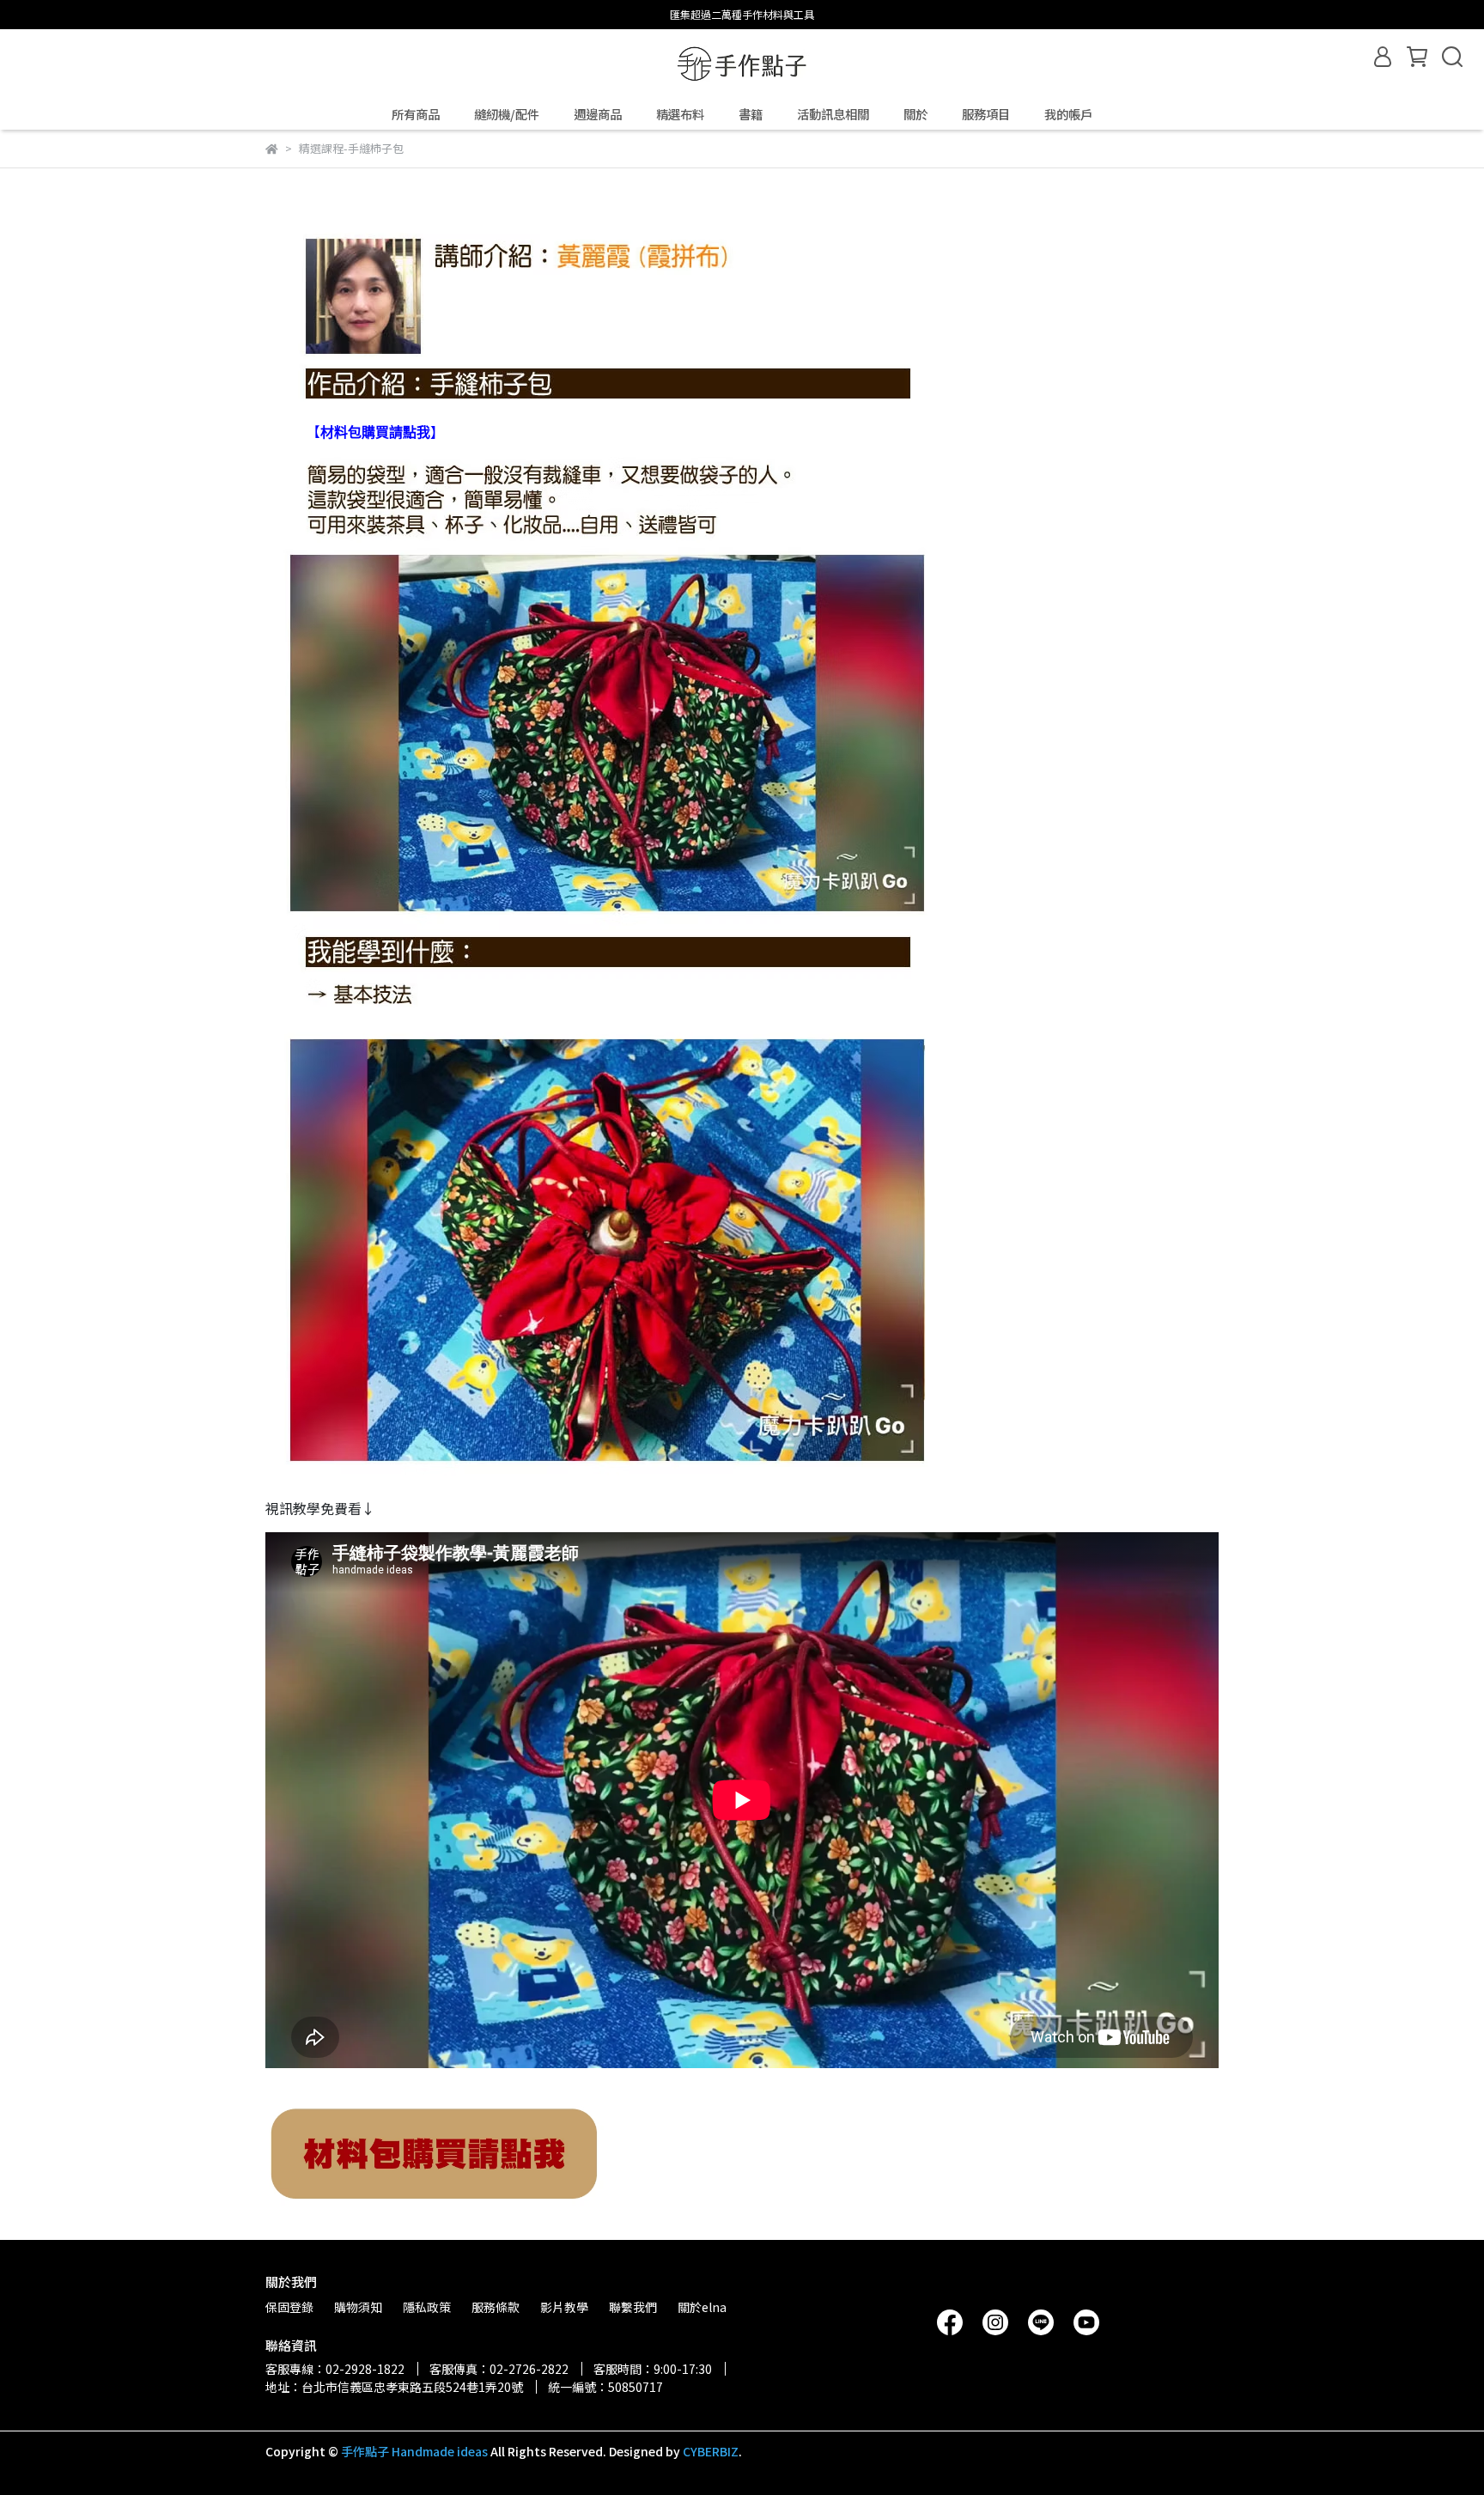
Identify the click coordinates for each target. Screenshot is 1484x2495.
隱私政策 (427, 2307)
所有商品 (416, 114)
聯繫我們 (633, 2307)
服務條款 (496, 2307)
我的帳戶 (1068, 114)
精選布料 (680, 114)
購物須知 (358, 2307)
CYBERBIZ (711, 2451)
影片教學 (564, 2307)
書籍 (751, 114)
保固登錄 (289, 2307)
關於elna (702, 2307)
